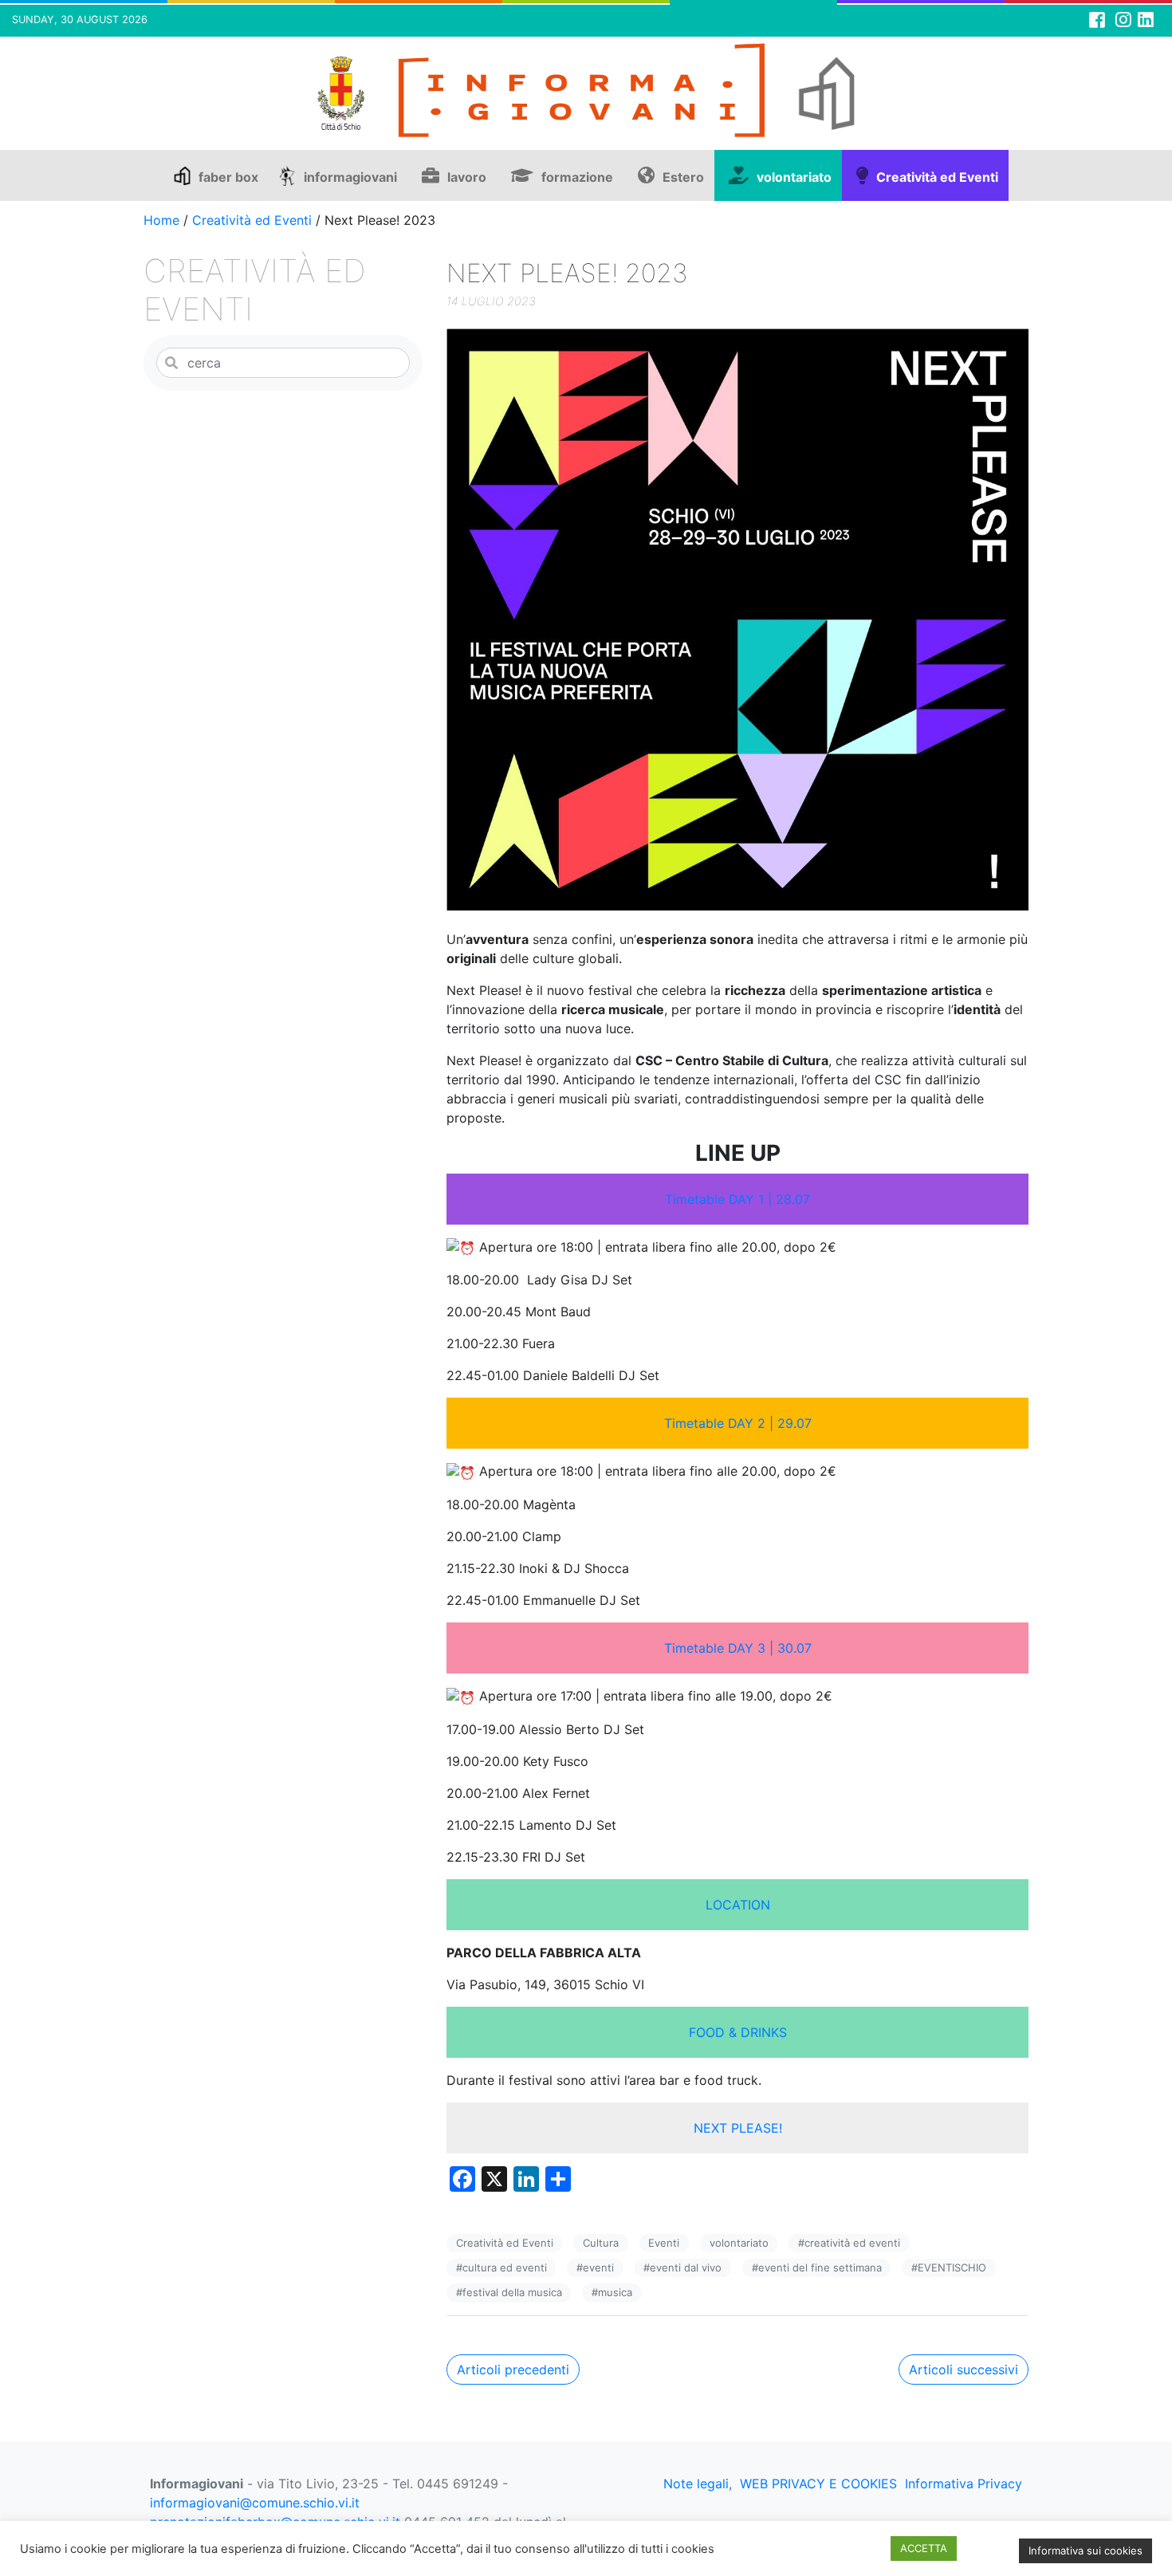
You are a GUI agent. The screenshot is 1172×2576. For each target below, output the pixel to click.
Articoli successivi (964, 2370)
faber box (228, 177)
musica (615, 2292)
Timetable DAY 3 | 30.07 (738, 1648)
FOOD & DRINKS (738, 2032)
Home (161, 220)
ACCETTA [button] (924, 2548)
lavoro (467, 177)
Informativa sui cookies (1085, 2550)
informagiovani (350, 177)
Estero (683, 177)
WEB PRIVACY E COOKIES (818, 2484)
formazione (577, 177)
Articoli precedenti (513, 2370)
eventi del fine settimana (820, 2267)
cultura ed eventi (505, 2267)
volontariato (794, 177)
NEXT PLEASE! (738, 2128)
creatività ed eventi (852, 2243)
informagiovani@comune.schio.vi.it (255, 2503)
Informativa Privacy (964, 2484)
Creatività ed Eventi (937, 177)
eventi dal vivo (686, 2267)
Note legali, (698, 2484)
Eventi (664, 2243)
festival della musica (512, 2292)
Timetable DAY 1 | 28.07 (737, 1199)
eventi (598, 2267)
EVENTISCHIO (952, 2267)
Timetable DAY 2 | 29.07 (738, 1423)
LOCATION (738, 1905)
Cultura (601, 2243)
